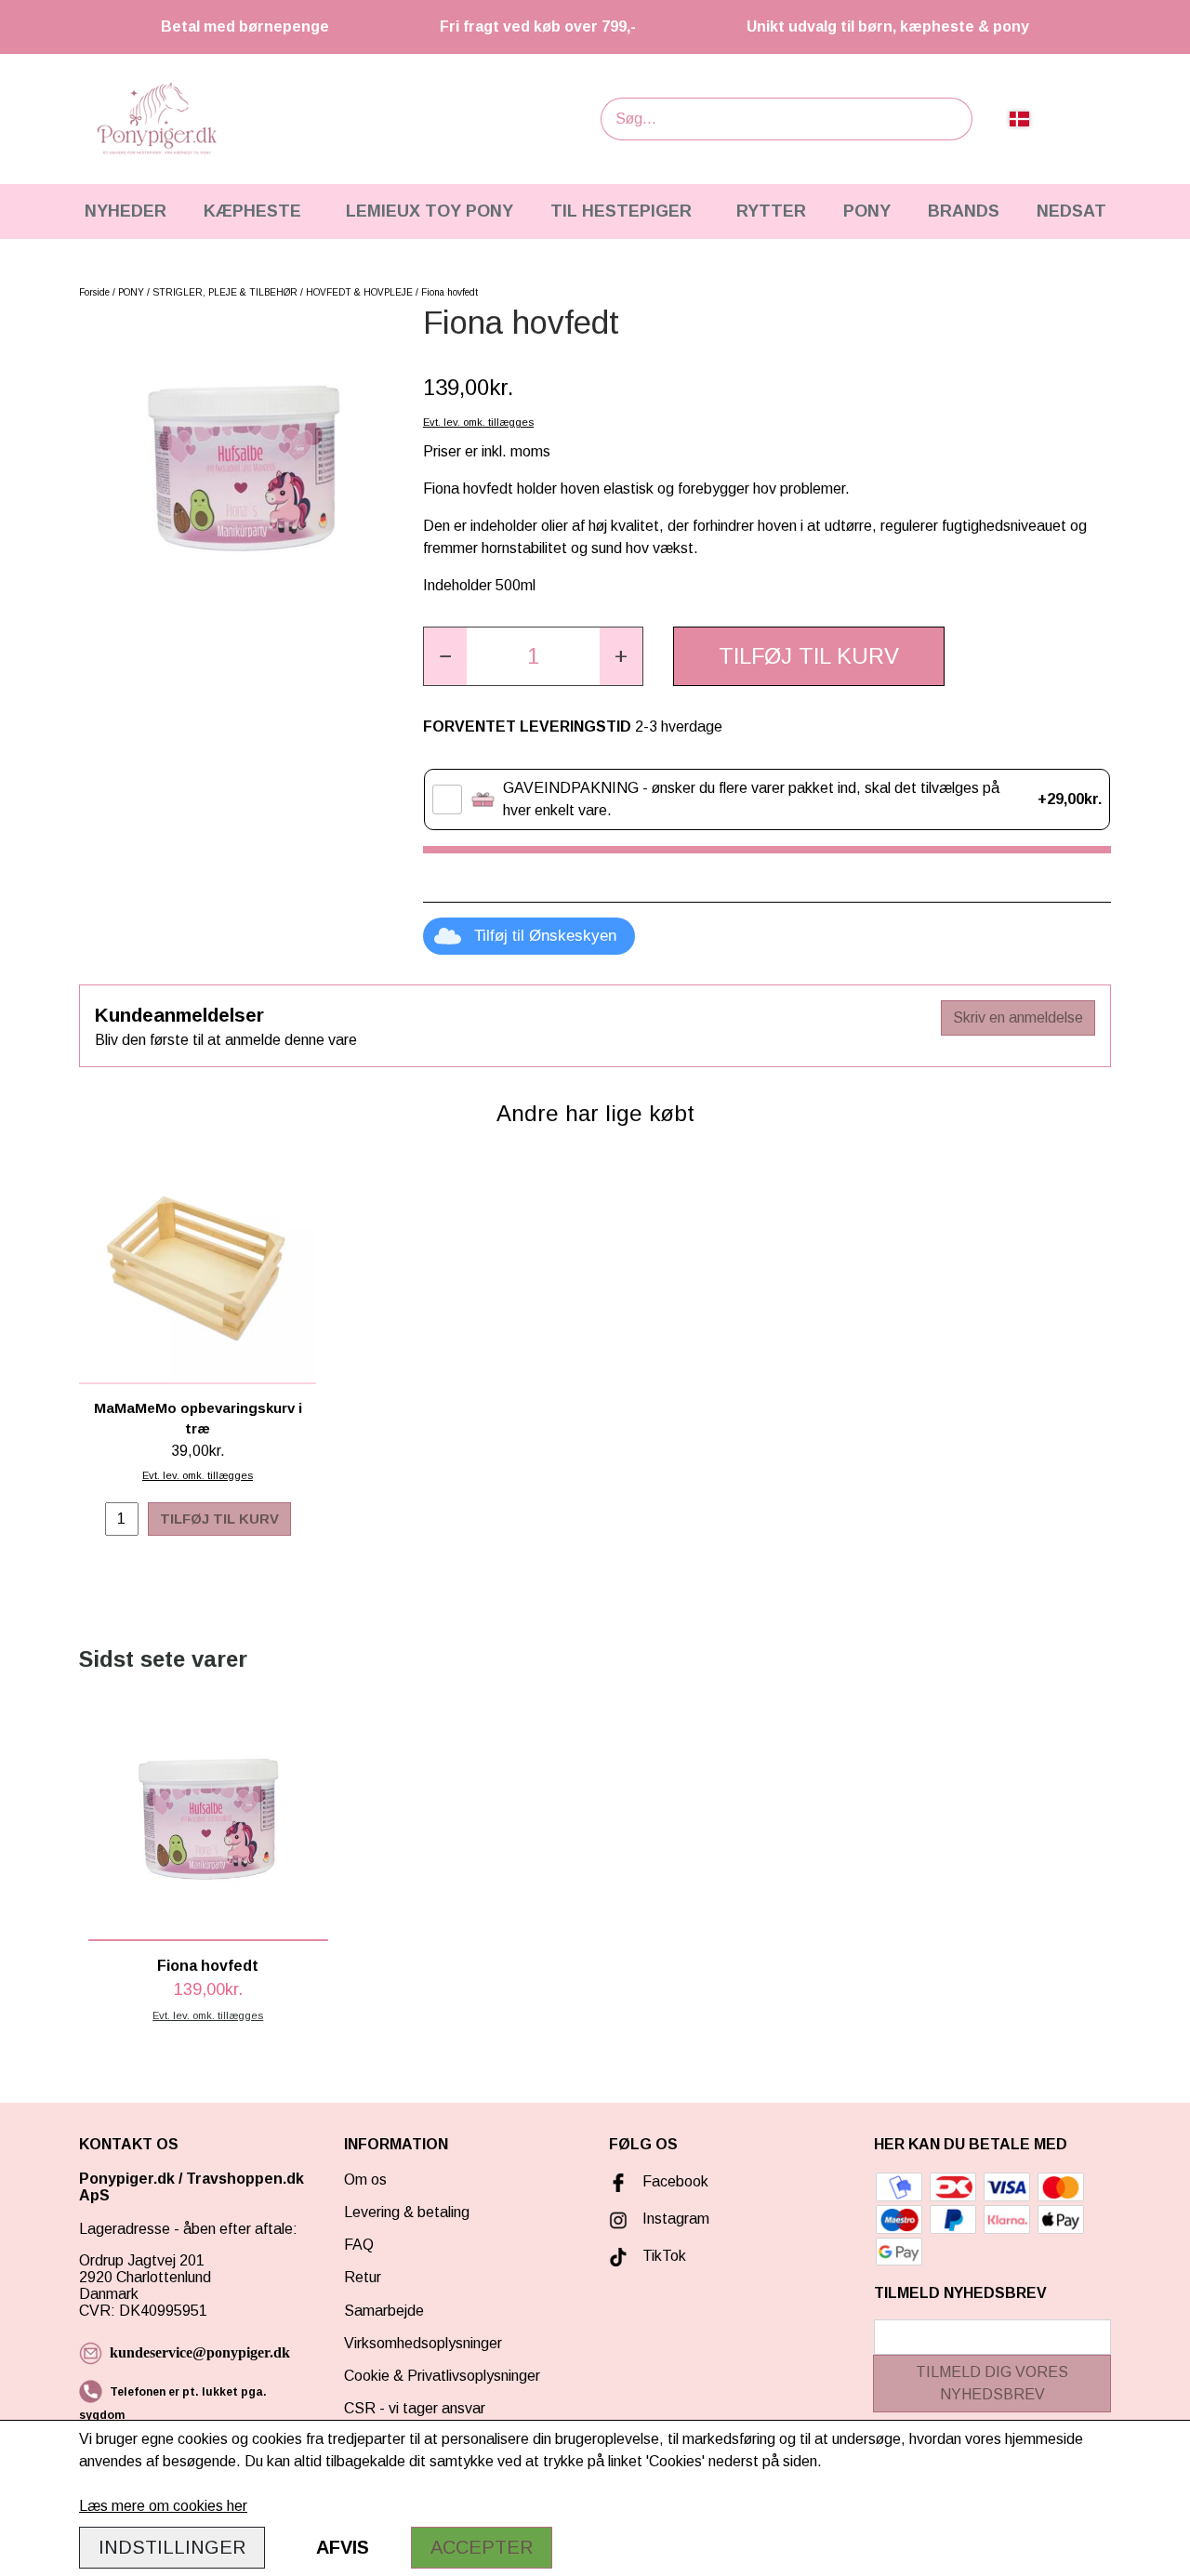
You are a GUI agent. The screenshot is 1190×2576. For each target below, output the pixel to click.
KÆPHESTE (252, 211)
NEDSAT (1071, 211)
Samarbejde (384, 2311)
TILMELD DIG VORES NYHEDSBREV (992, 2383)
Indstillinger (172, 2547)
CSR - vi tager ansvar (415, 2408)
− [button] (445, 656)
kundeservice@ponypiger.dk (200, 2352)
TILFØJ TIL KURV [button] (809, 656)
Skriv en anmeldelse (1018, 1017)
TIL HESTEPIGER (621, 211)
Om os (365, 2180)
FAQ (359, 2245)
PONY (867, 211)
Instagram (676, 2219)
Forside (94, 292)
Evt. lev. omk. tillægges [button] (478, 422)
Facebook (675, 2181)
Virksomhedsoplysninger (423, 2343)
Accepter (482, 2547)
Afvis (343, 2547)
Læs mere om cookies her (163, 2506)
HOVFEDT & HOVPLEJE (359, 292)
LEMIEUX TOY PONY (430, 211)
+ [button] (621, 656)
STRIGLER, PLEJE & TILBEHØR (225, 292)
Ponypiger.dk (127, 2179)
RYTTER (771, 211)
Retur (363, 2277)
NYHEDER (126, 211)
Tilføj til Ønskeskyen (545, 936)
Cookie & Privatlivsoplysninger (442, 2376)
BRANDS (964, 211)
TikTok (664, 2256)
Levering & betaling (407, 2212)
